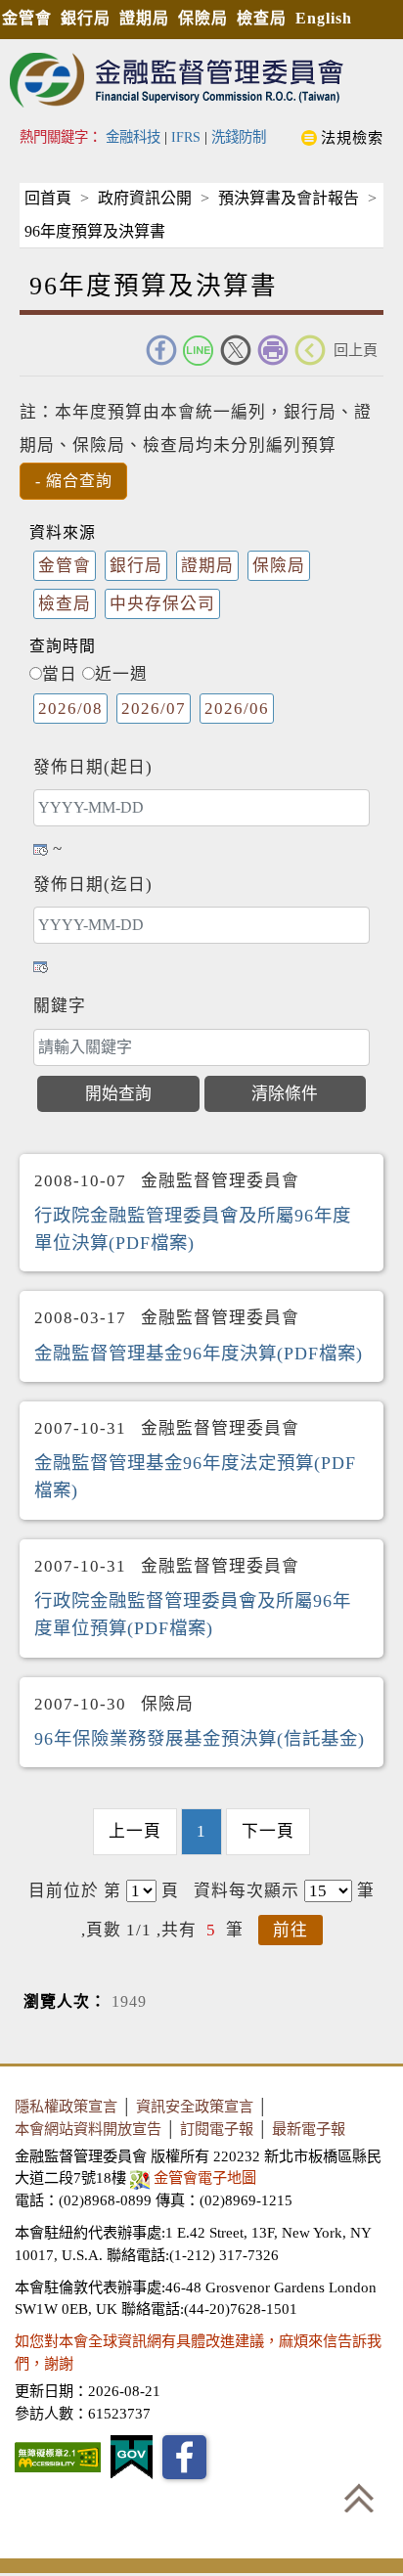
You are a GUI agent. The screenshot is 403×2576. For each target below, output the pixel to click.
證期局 (144, 18)
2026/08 (70, 709)
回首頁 (48, 198)
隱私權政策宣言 (66, 2106)
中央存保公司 (162, 604)
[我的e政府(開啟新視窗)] (132, 2457)
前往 (291, 1930)
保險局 (203, 18)
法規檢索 (352, 137)
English (324, 18)
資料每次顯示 (246, 1891)
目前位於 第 (75, 1891)
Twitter (236, 350)
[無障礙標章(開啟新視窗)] (58, 2457)
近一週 (121, 674)
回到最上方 (359, 2498)
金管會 (27, 18)
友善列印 (273, 350)
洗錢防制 (239, 137)
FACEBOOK (161, 350)
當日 (60, 674)
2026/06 (237, 709)
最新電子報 (309, 2129)
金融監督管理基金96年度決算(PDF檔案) (199, 1354)
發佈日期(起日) (93, 767)
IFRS (186, 137)
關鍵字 (60, 1006)
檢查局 (262, 18)
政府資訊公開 (145, 198)
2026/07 (154, 709)
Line (199, 350)
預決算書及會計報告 (289, 198)
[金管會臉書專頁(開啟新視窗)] (184, 2457)
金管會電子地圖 (205, 2177)
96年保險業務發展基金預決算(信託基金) (200, 1739)
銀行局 (86, 18)
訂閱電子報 (217, 2129)
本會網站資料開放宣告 (88, 2129)
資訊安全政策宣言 (195, 2106)
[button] (73, 481)
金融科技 (133, 137)
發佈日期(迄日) (93, 885)
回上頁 (356, 350)
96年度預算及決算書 (95, 231)
